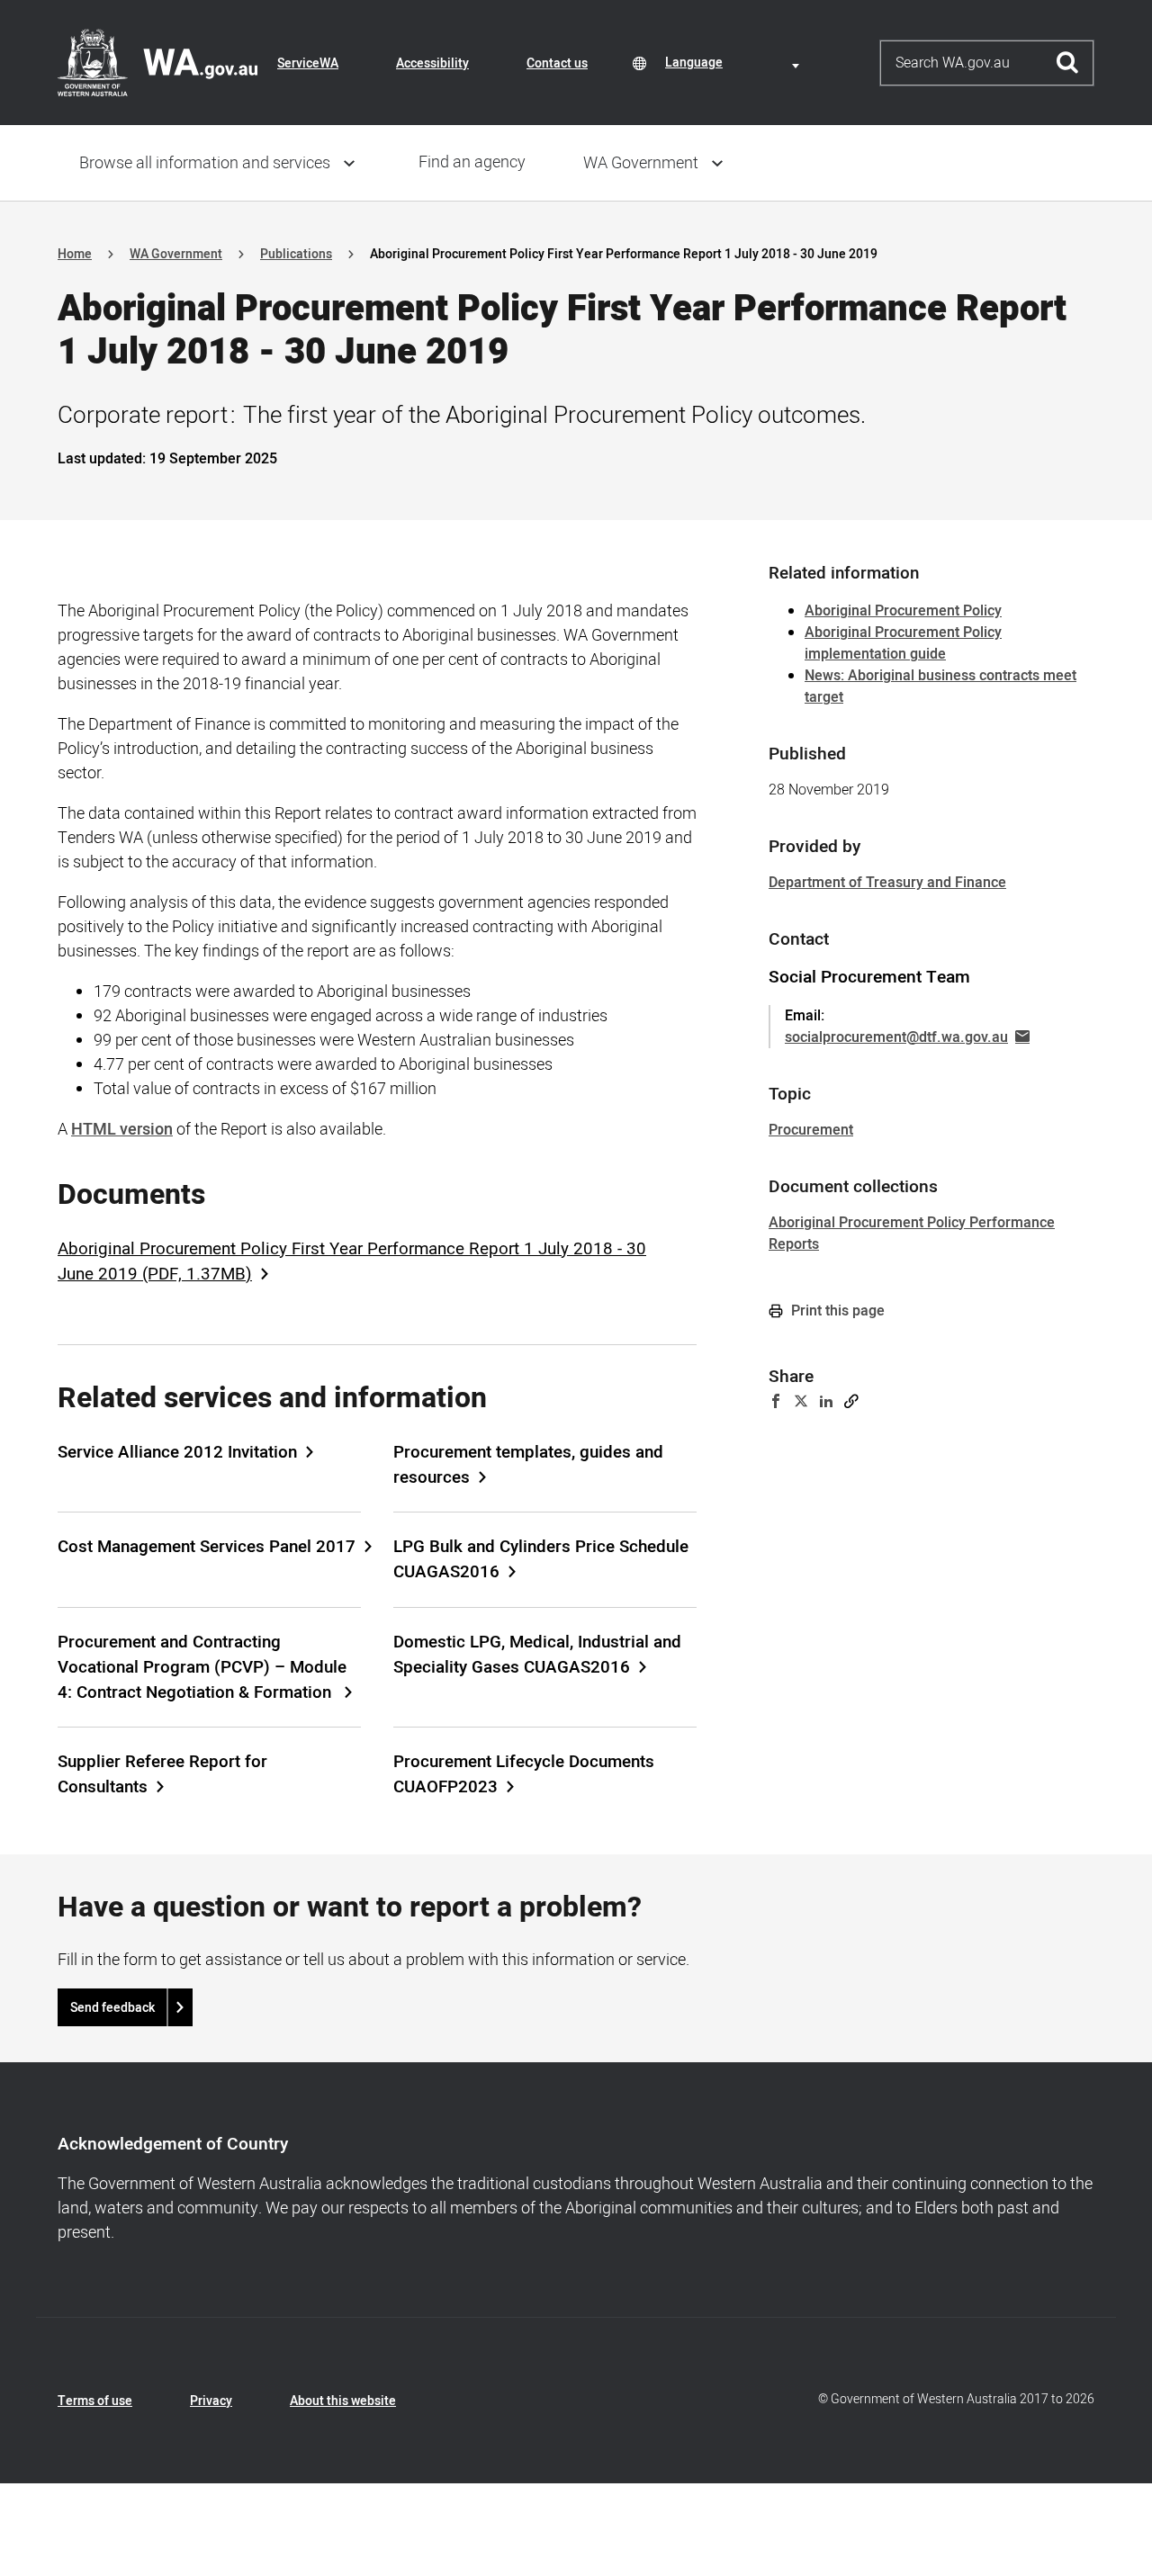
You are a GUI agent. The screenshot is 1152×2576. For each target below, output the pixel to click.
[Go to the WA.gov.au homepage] (157, 62)
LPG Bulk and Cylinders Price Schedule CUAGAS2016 (541, 1559)
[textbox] (735, 63)
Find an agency (472, 162)
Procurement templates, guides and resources (528, 1465)
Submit (1068, 63)
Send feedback (112, 2008)
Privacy (211, 2401)
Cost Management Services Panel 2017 (207, 1547)
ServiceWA (308, 63)
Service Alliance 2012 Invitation (177, 1452)
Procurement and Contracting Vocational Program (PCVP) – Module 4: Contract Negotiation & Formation (202, 1667)
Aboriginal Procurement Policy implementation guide (903, 643)
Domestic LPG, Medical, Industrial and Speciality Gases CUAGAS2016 (537, 1655)
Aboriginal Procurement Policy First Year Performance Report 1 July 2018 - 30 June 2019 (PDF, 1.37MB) (352, 1261)
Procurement (811, 1130)
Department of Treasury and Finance (887, 883)
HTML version (122, 1130)
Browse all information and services (205, 163)
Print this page (836, 1311)
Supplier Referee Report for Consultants (162, 1774)
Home (75, 254)
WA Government (641, 163)
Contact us (557, 63)
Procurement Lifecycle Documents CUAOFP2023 (524, 1774)
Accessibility (432, 63)
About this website (343, 2401)
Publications (296, 254)
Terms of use (95, 2401)
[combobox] (735, 63)
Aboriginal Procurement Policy (903, 611)
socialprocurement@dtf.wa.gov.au (896, 1037)
